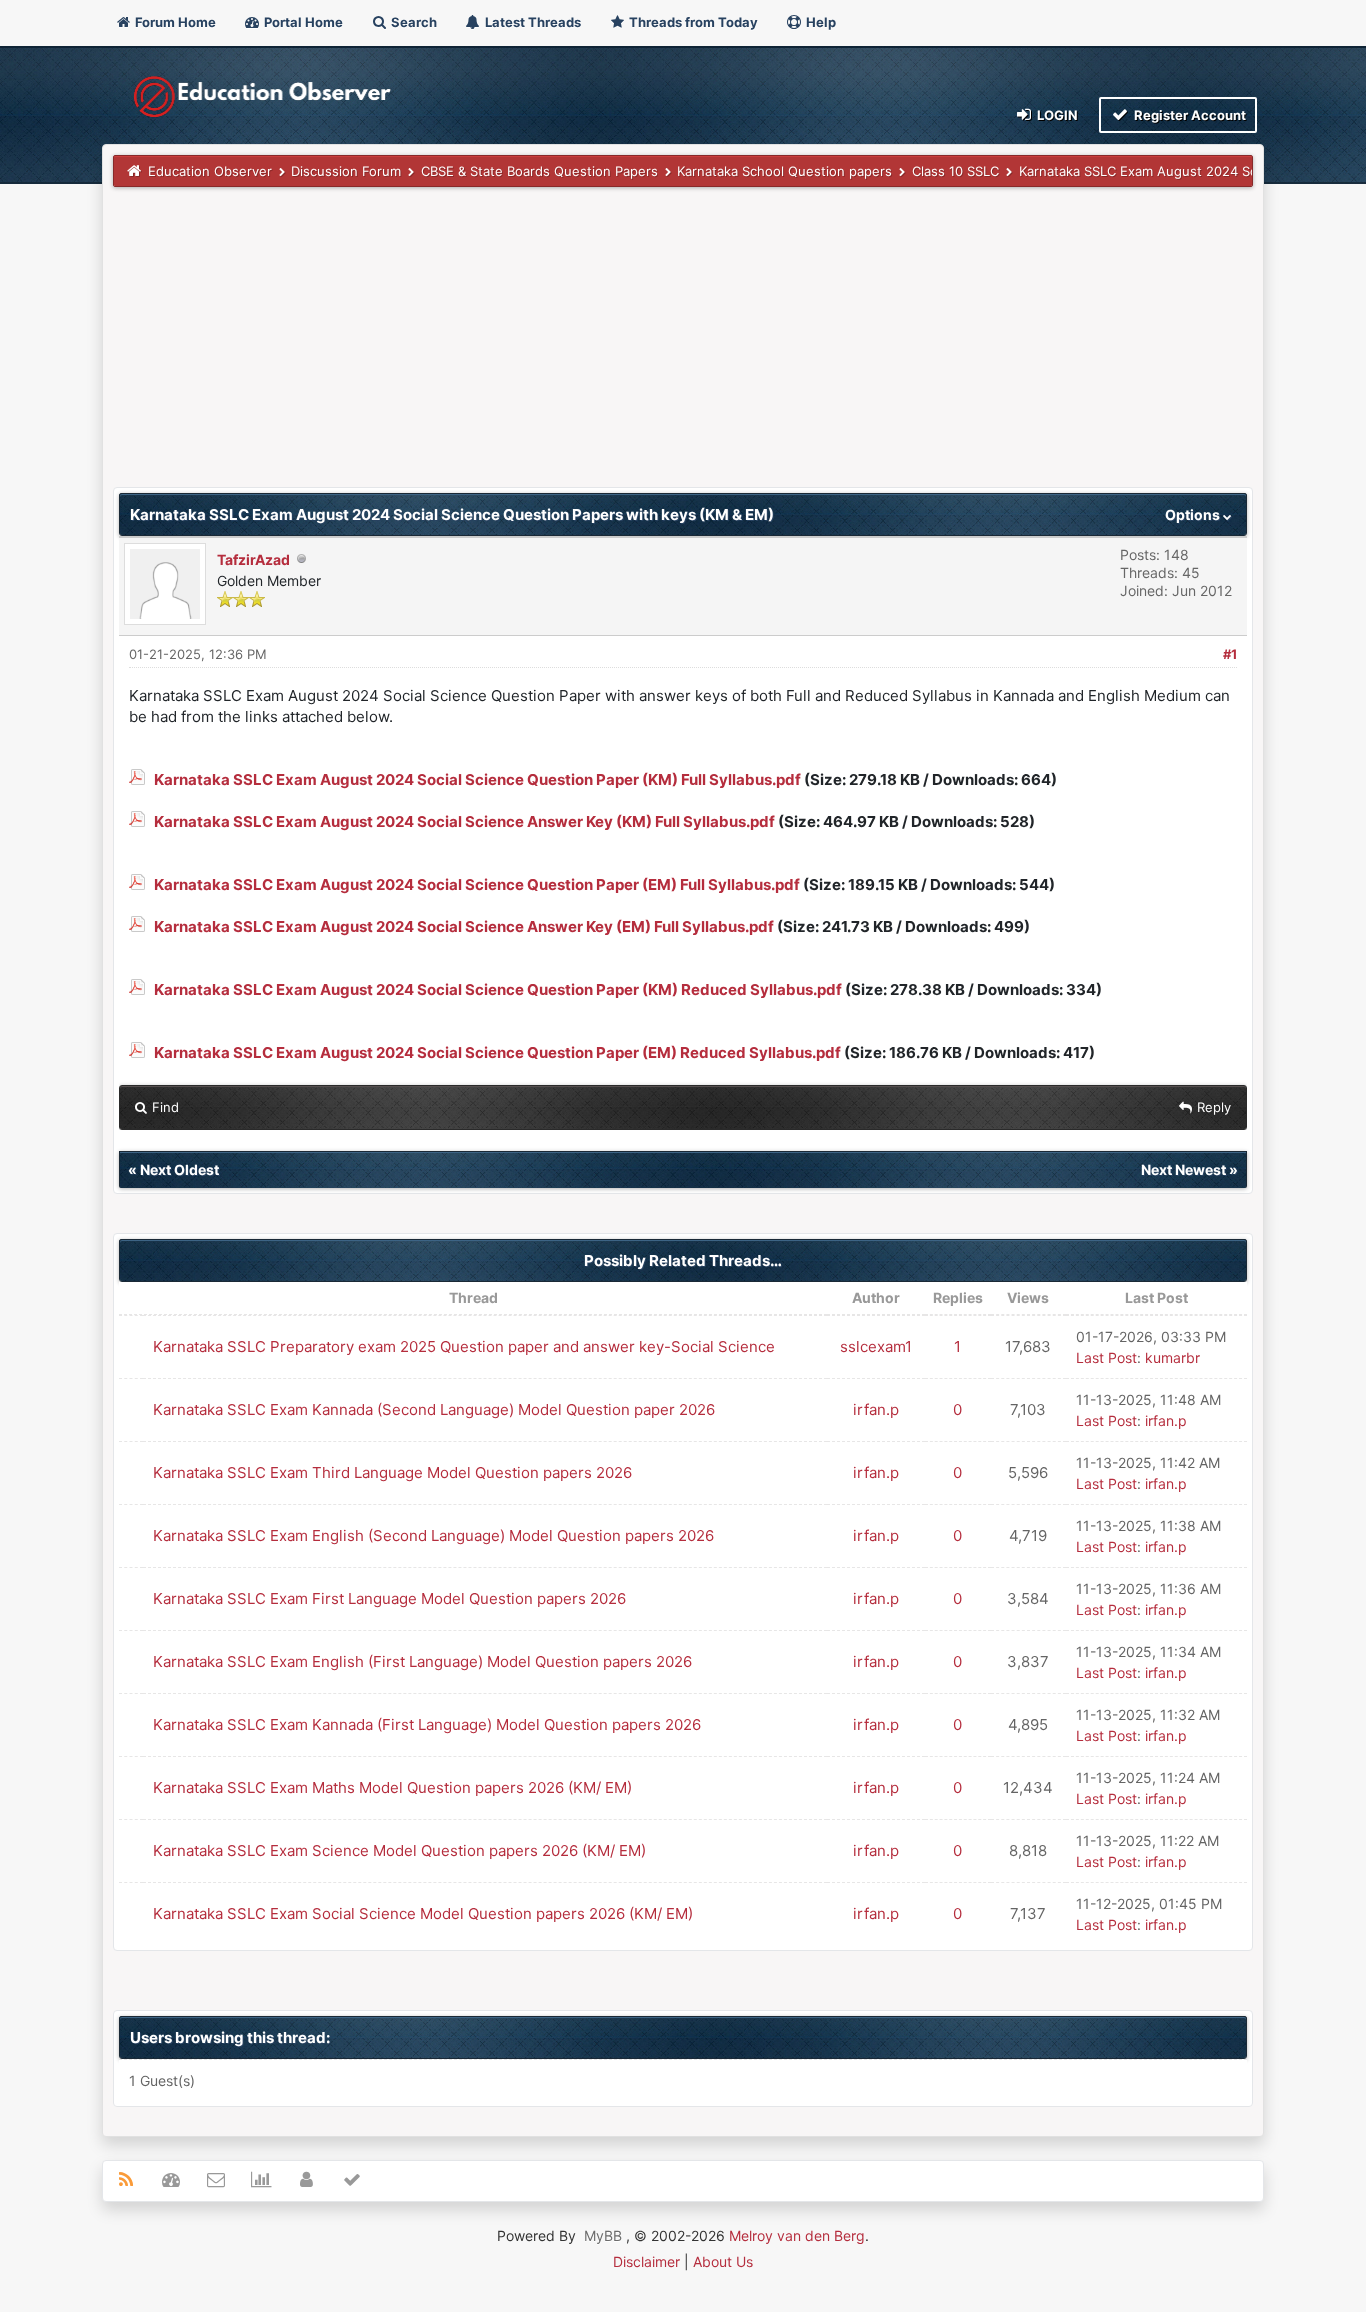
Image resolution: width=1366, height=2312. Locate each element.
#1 (1230, 654)
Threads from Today (692, 22)
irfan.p (876, 1409)
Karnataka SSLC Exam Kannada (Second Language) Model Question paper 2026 (434, 1409)
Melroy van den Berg (797, 2235)
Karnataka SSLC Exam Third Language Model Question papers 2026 (392, 1472)
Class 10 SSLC (955, 171)
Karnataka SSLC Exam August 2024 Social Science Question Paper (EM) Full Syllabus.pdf (477, 884)
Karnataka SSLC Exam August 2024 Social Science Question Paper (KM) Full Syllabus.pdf (477, 779)
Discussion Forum (346, 171)
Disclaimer (646, 2261)
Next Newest (1183, 1169)
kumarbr (1172, 1357)
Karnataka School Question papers (784, 171)
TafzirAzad (253, 559)
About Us (723, 2261)
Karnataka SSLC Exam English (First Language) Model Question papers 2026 (422, 1661)
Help (819, 22)
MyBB (603, 2235)
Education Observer (210, 171)
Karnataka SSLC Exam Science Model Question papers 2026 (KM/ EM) (399, 1850)
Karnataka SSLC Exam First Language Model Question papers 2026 (389, 1598)
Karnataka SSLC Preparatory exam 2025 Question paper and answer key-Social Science (464, 1346)
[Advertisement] (682, 347)
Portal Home (302, 22)
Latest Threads (531, 22)
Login (1056, 115)
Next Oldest (179, 1169)
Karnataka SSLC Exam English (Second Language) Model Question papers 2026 (433, 1535)
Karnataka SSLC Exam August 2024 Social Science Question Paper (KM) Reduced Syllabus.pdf (498, 989)
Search (412, 22)
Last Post (1106, 1357)
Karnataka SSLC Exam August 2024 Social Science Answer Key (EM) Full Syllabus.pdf (464, 926)
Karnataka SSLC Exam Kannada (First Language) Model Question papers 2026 (427, 1724)
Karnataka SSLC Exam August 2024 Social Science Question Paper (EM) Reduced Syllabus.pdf (497, 1052)
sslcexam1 (876, 1346)
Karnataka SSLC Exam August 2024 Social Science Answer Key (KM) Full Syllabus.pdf (464, 821)
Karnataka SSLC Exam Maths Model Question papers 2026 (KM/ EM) (392, 1787)
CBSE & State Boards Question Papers (539, 171)
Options (1194, 514)
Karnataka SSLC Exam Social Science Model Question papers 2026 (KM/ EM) (423, 1913)
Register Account (1188, 115)
